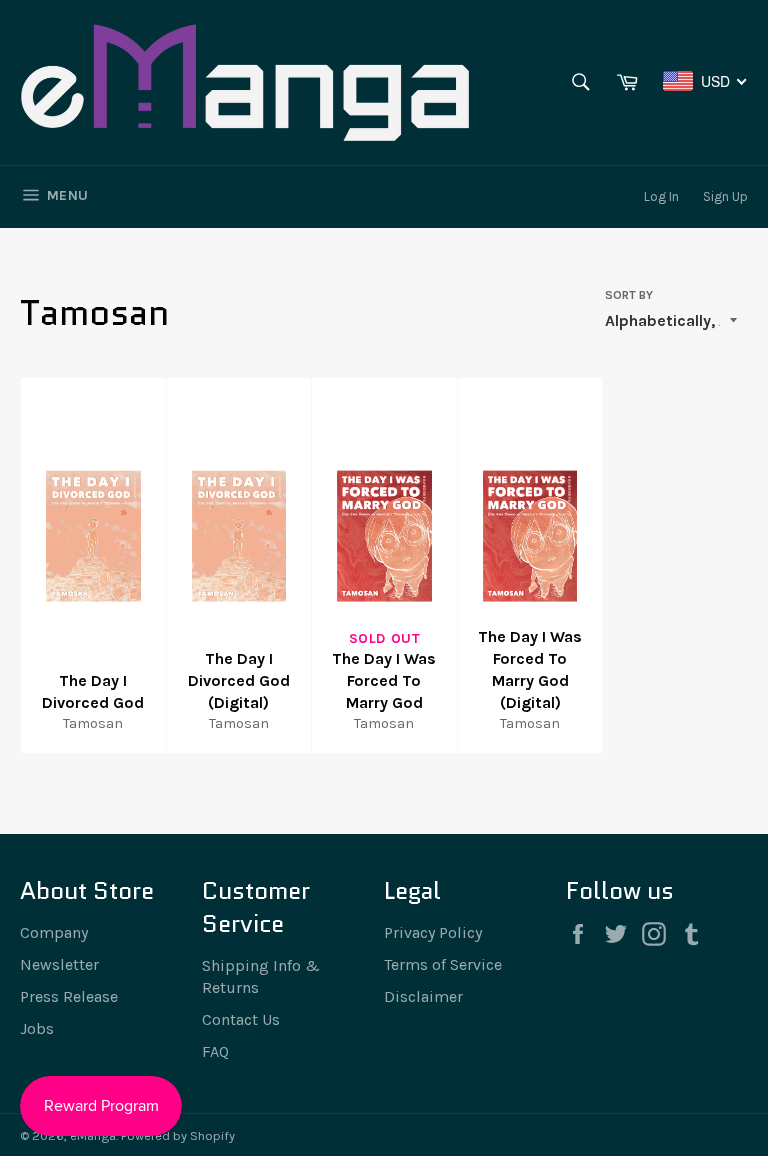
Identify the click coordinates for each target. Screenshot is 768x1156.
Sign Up (725, 196)
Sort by (629, 295)
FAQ (215, 1051)
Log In (661, 196)
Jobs (37, 1028)
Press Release (69, 996)
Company (54, 932)
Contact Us (241, 1019)
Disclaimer (423, 996)
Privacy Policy (433, 932)
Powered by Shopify (178, 1135)
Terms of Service (443, 964)
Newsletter (59, 964)
